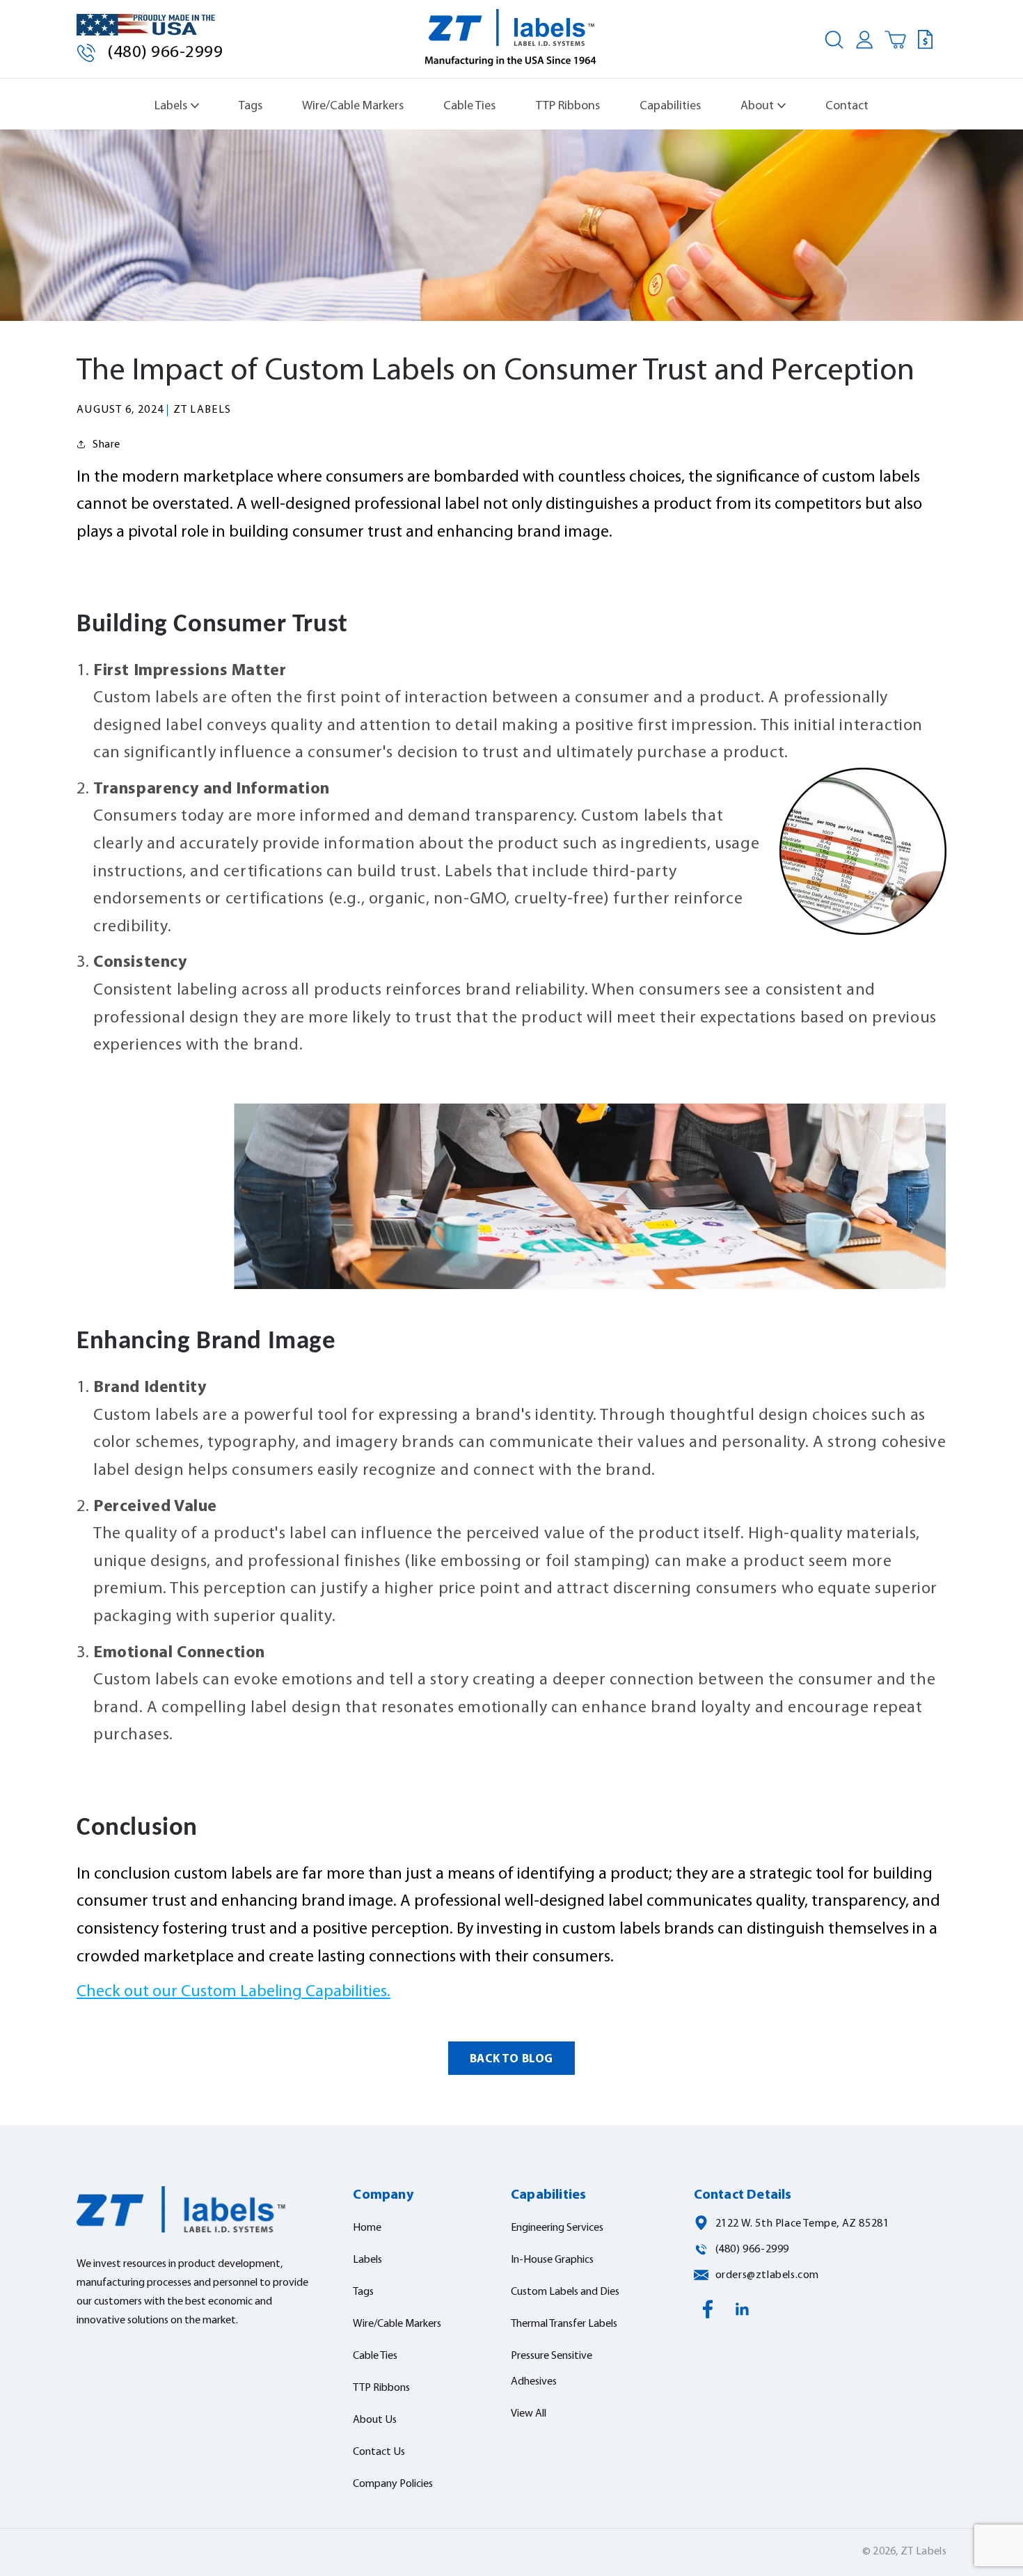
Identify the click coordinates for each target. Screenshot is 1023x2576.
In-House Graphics (552, 2260)
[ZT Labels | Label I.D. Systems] (512, 40)
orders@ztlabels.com (767, 2275)
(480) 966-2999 (165, 53)
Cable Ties (469, 106)
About (757, 106)
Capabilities (670, 106)
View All (529, 2414)
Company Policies (393, 2484)
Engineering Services (557, 2228)
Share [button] (106, 445)
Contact (847, 106)
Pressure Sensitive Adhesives (552, 2369)
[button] (834, 40)
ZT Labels (923, 2552)
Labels (171, 106)
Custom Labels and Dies (565, 2292)
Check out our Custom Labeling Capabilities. (233, 1992)
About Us (375, 2420)
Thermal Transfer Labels (564, 2324)
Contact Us (379, 2452)
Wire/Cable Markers (353, 106)
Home (367, 2228)
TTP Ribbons (568, 106)
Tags (251, 106)
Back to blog (511, 2059)
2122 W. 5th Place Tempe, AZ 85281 (802, 2224)
